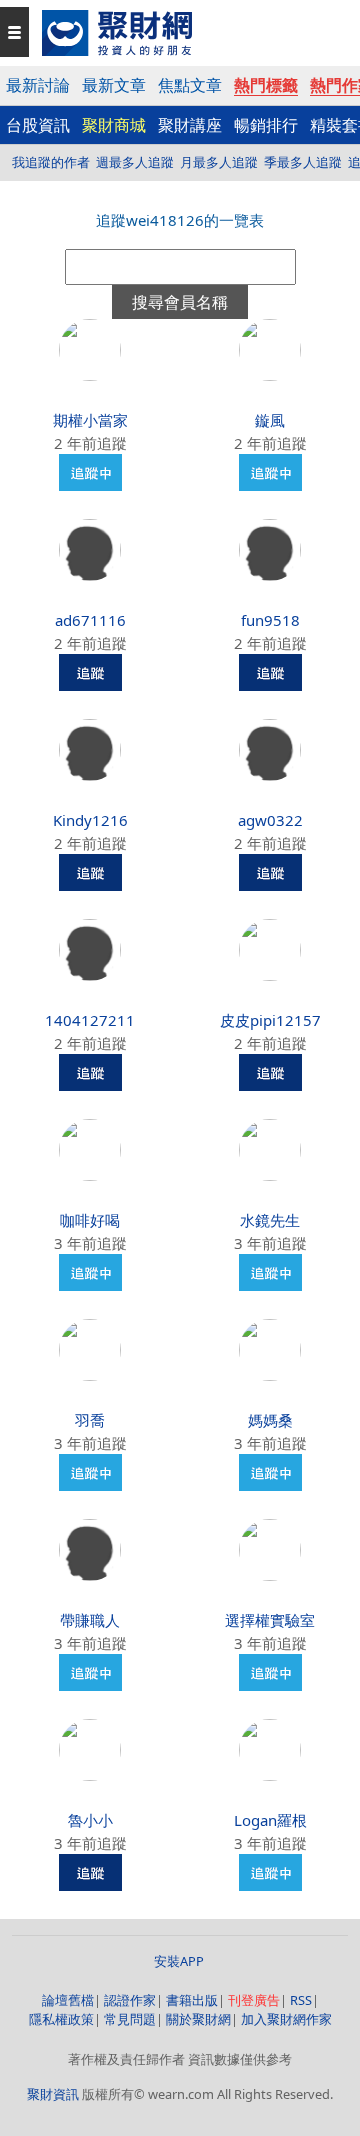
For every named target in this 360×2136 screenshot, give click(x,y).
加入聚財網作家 (286, 2019)
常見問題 (130, 2019)
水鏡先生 (270, 1220)
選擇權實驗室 (270, 1620)
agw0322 (270, 820)
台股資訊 (38, 125)
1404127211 (90, 1020)
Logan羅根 (270, 1820)
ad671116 (90, 620)
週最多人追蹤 (135, 162)
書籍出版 (192, 2000)
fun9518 (270, 620)
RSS (301, 2000)
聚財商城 (114, 125)
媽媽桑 (270, 1420)
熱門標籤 (266, 85)
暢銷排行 (266, 125)
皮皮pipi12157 (270, 1020)
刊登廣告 (254, 2000)
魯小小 (90, 1820)
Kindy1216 (90, 820)
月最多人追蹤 (219, 162)
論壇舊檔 (68, 2000)
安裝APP (180, 1961)
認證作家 (130, 2000)
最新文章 (114, 85)
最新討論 (38, 85)
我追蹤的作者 (51, 162)
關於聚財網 (198, 2019)
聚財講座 (190, 125)
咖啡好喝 (90, 1220)
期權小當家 (90, 420)
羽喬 (90, 1420)
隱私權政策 (61, 2019)
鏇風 (270, 420)
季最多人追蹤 (303, 162)
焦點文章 (190, 85)
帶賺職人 (90, 1620)
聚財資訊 (53, 2094)
